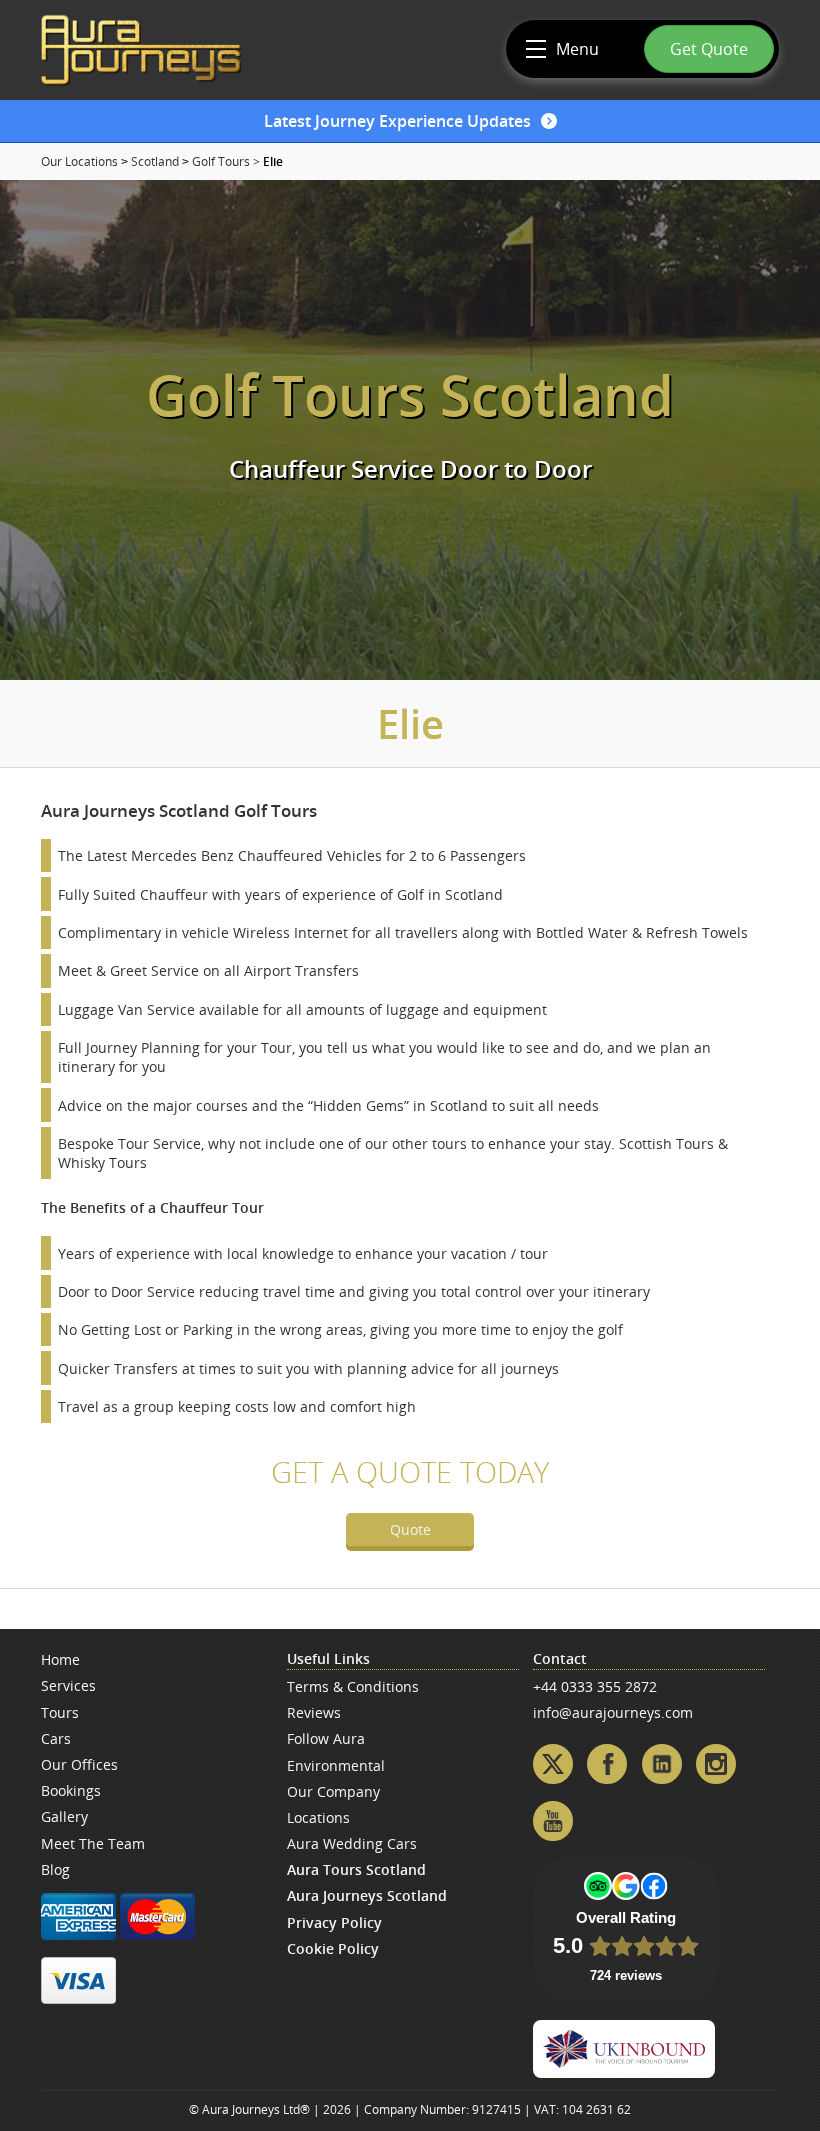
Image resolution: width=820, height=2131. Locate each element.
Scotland (155, 161)
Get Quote (709, 49)
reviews (314, 1712)
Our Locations (79, 161)
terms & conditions (353, 1686)
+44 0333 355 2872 (595, 1686)
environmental (336, 1765)
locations (318, 1817)
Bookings (71, 1790)
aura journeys (141, 50)
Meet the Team (93, 1843)
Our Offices (79, 1764)
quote (410, 1529)
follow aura (326, 1738)
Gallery (64, 1816)
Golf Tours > (226, 161)
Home (60, 1659)
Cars (56, 1738)
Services (68, 1685)
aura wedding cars (352, 1843)
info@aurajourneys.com (613, 1712)
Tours (60, 1712)
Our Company (333, 1791)
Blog (55, 1869)
